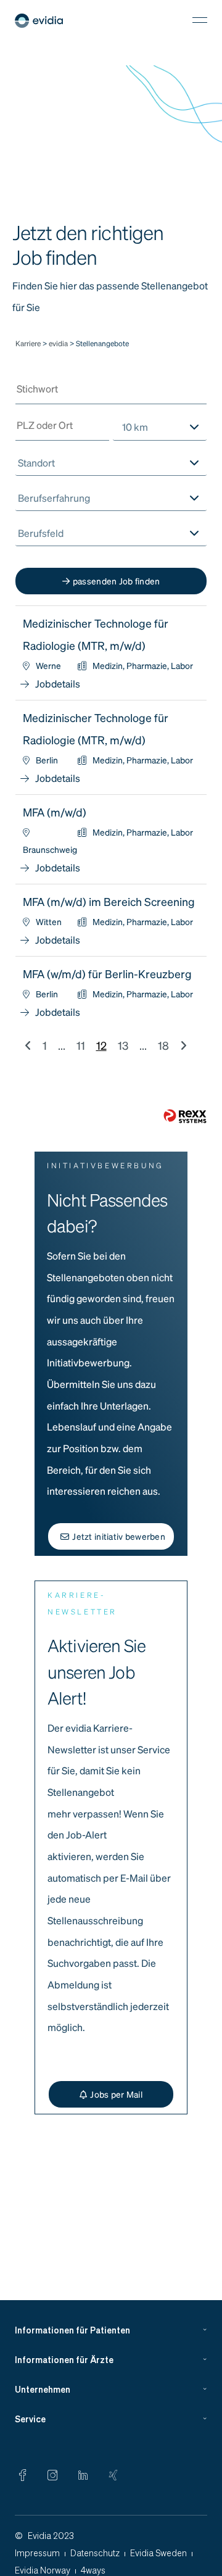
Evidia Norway (43, 2570)
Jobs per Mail (116, 2094)
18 (163, 1045)
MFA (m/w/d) (55, 812)
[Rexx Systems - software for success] (185, 1116)
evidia (59, 343)
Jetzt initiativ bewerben (119, 1536)
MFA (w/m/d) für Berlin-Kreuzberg (107, 974)
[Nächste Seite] (183, 1045)
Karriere (28, 343)
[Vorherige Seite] (28, 1045)
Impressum (37, 2553)
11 (81, 1045)
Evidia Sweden (158, 2553)
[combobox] (160, 427)
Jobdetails (58, 683)
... (62, 1045)
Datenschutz (95, 2553)
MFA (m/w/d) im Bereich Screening (109, 901)
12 (101, 1045)
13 (123, 1045)
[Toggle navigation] (200, 20)
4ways (93, 2570)
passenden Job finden (117, 581)
